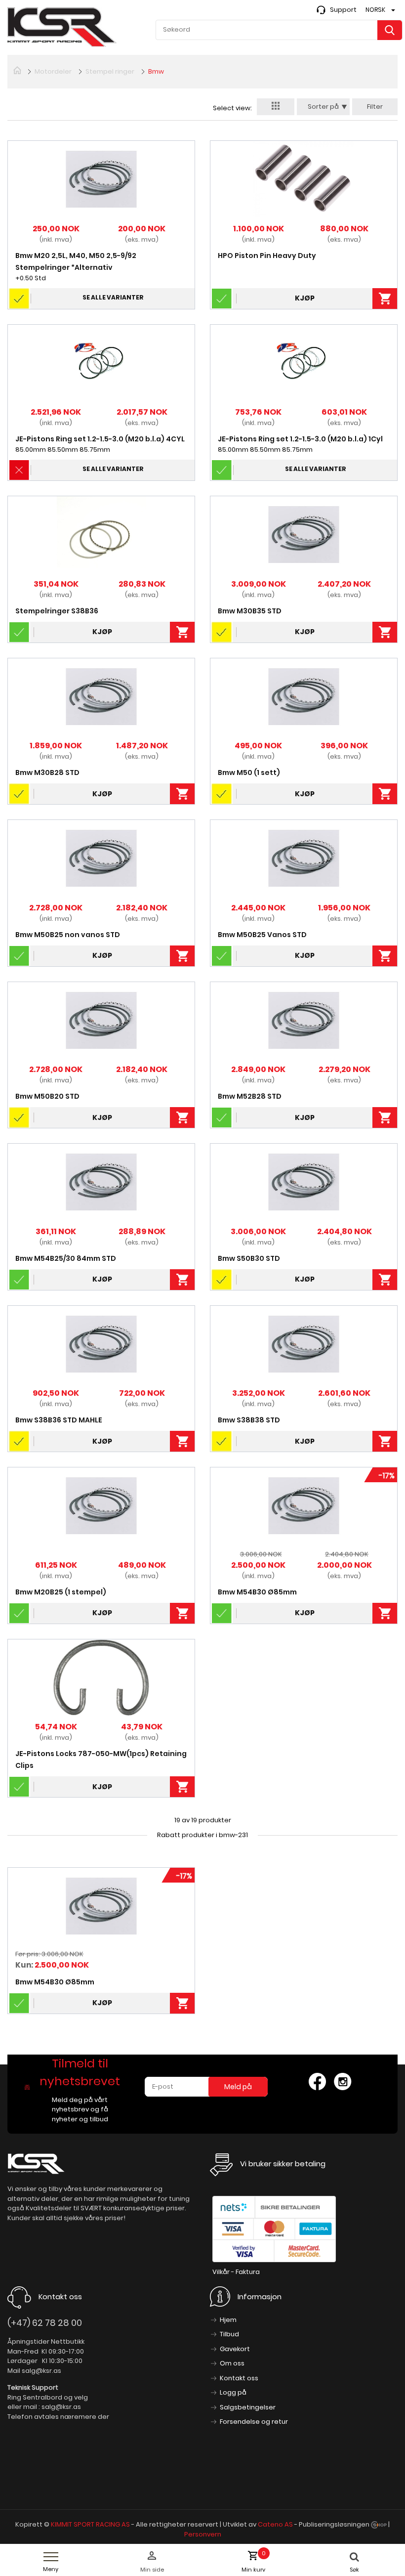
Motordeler (53, 71)
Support (343, 10)
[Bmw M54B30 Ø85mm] (101, 1906)
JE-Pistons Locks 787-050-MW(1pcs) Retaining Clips (101, 1760)
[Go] (390, 30)
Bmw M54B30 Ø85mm (257, 1592)
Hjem (228, 2320)
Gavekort (235, 2349)
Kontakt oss (239, 2378)
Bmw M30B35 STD (250, 611)
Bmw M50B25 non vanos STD (68, 935)
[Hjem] (17, 70)
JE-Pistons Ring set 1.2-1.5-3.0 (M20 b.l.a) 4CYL (100, 439)
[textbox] (279, 30)
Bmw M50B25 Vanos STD (262, 935)
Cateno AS (275, 2524)
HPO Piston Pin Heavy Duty (267, 256)
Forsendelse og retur (254, 2422)
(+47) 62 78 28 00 (45, 2323)
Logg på (233, 2392)
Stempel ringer (110, 71)
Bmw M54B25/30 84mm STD (66, 1258)
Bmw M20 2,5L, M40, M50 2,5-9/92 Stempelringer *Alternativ (76, 261)
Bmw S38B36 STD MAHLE (59, 1420)
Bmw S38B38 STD (249, 1420)
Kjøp (305, 298)
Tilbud (229, 2334)
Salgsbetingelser (248, 2407)
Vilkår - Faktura (236, 2272)
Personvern (203, 2534)
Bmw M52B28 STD (250, 1096)
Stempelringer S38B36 (57, 611)
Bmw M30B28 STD (47, 773)
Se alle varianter (113, 297)
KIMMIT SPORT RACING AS (90, 2524)
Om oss (232, 2363)
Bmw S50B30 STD (249, 1258)
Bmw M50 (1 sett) (249, 773)
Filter (375, 107)
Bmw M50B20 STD (47, 1096)
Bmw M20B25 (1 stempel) (61, 1592)
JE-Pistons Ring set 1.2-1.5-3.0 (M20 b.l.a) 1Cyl (300, 439)
